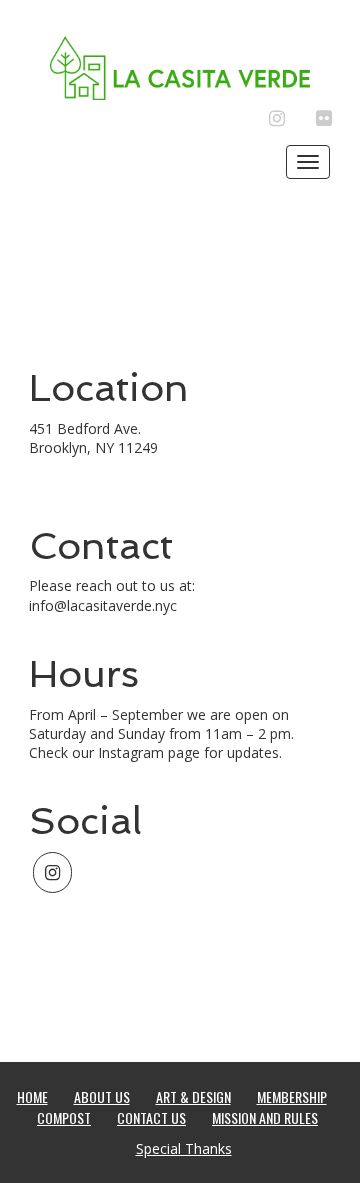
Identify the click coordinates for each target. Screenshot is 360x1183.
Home (32, 1096)
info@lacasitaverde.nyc (103, 605)
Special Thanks (184, 1148)
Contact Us (151, 1117)
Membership (292, 1096)
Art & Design (193, 1096)
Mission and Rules (265, 1117)
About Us (102, 1096)
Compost (64, 1117)
